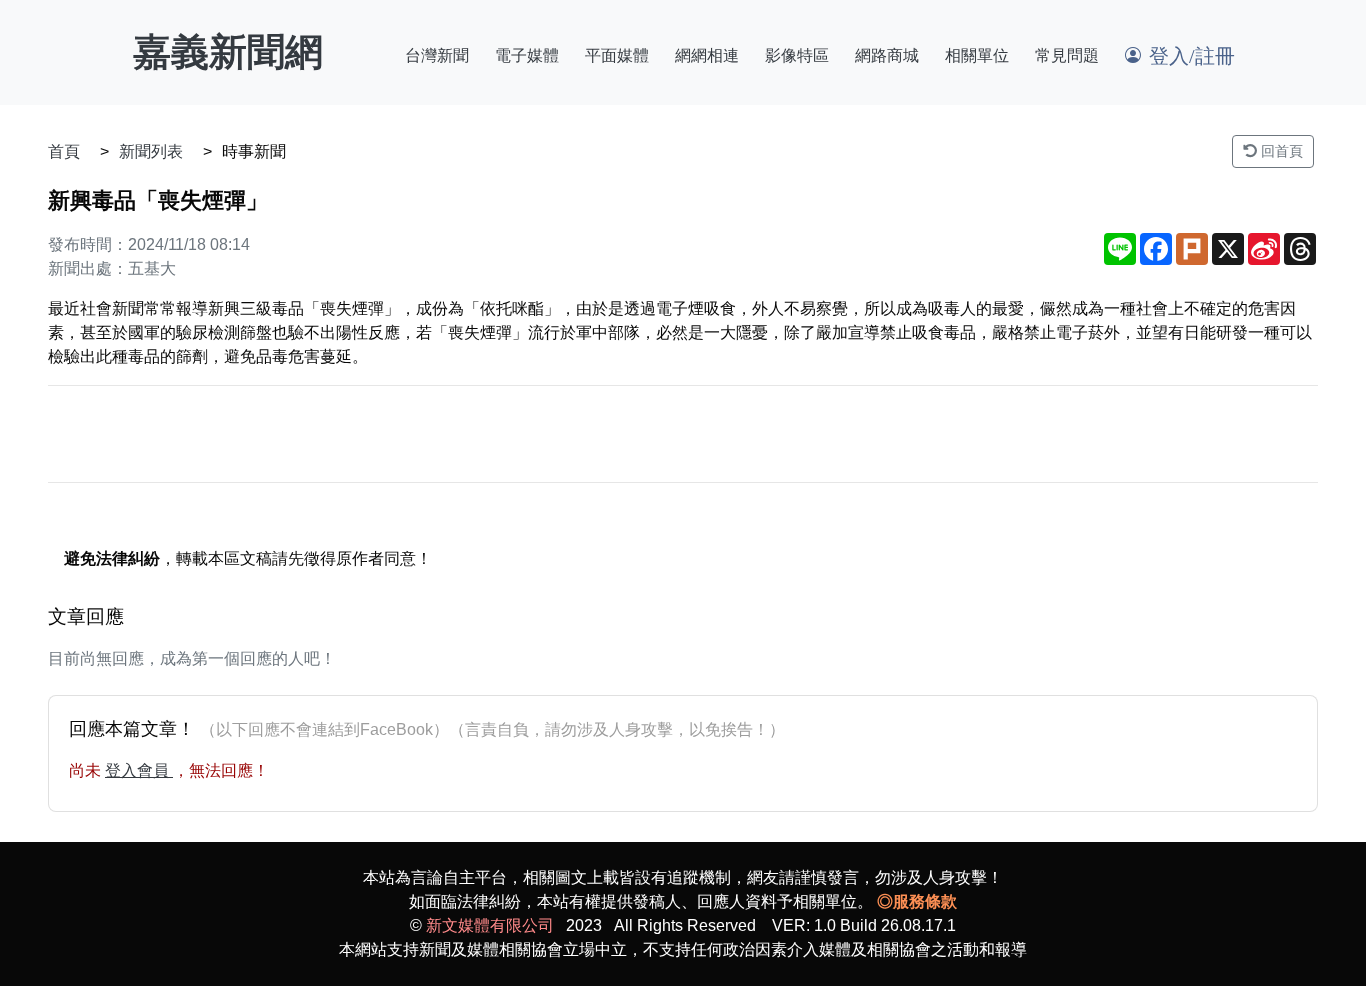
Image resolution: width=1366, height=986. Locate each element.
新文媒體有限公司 (490, 925)
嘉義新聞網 (228, 52)
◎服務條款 (917, 901)
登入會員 (139, 770)
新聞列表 (151, 151)
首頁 (64, 151)
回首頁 (1280, 151)
